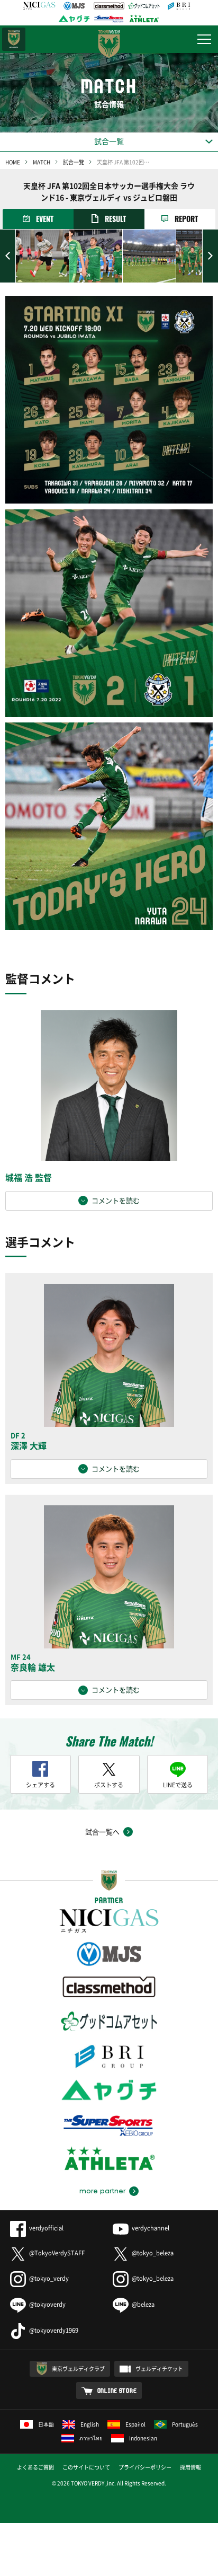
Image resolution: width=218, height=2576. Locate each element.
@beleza (143, 2304)
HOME (13, 162)
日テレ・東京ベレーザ (14, 39)
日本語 (46, 2424)
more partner (102, 2191)
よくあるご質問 (35, 2467)
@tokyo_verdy (49, 2278)
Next (210, 256)
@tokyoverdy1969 (54, 2330)
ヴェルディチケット (159, 2368)
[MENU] (204, 39)
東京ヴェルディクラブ (78, 2368)
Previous (8, 256)
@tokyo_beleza (153, 2253)
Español (135, 2424)
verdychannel (151, 2228)
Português (185, 2424)
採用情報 (190, 2467)
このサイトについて (86, 2467)
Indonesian (143, 2438)
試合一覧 (74, 162)
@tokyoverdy (47, 2304)
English (90, 2424)
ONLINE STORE (117, 2390)
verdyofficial (46, 2228)
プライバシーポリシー (145, 2467)
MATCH (42, 162)
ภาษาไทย (91, 2438)
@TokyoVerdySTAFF (57, 2253)
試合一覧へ (102, 1832)
